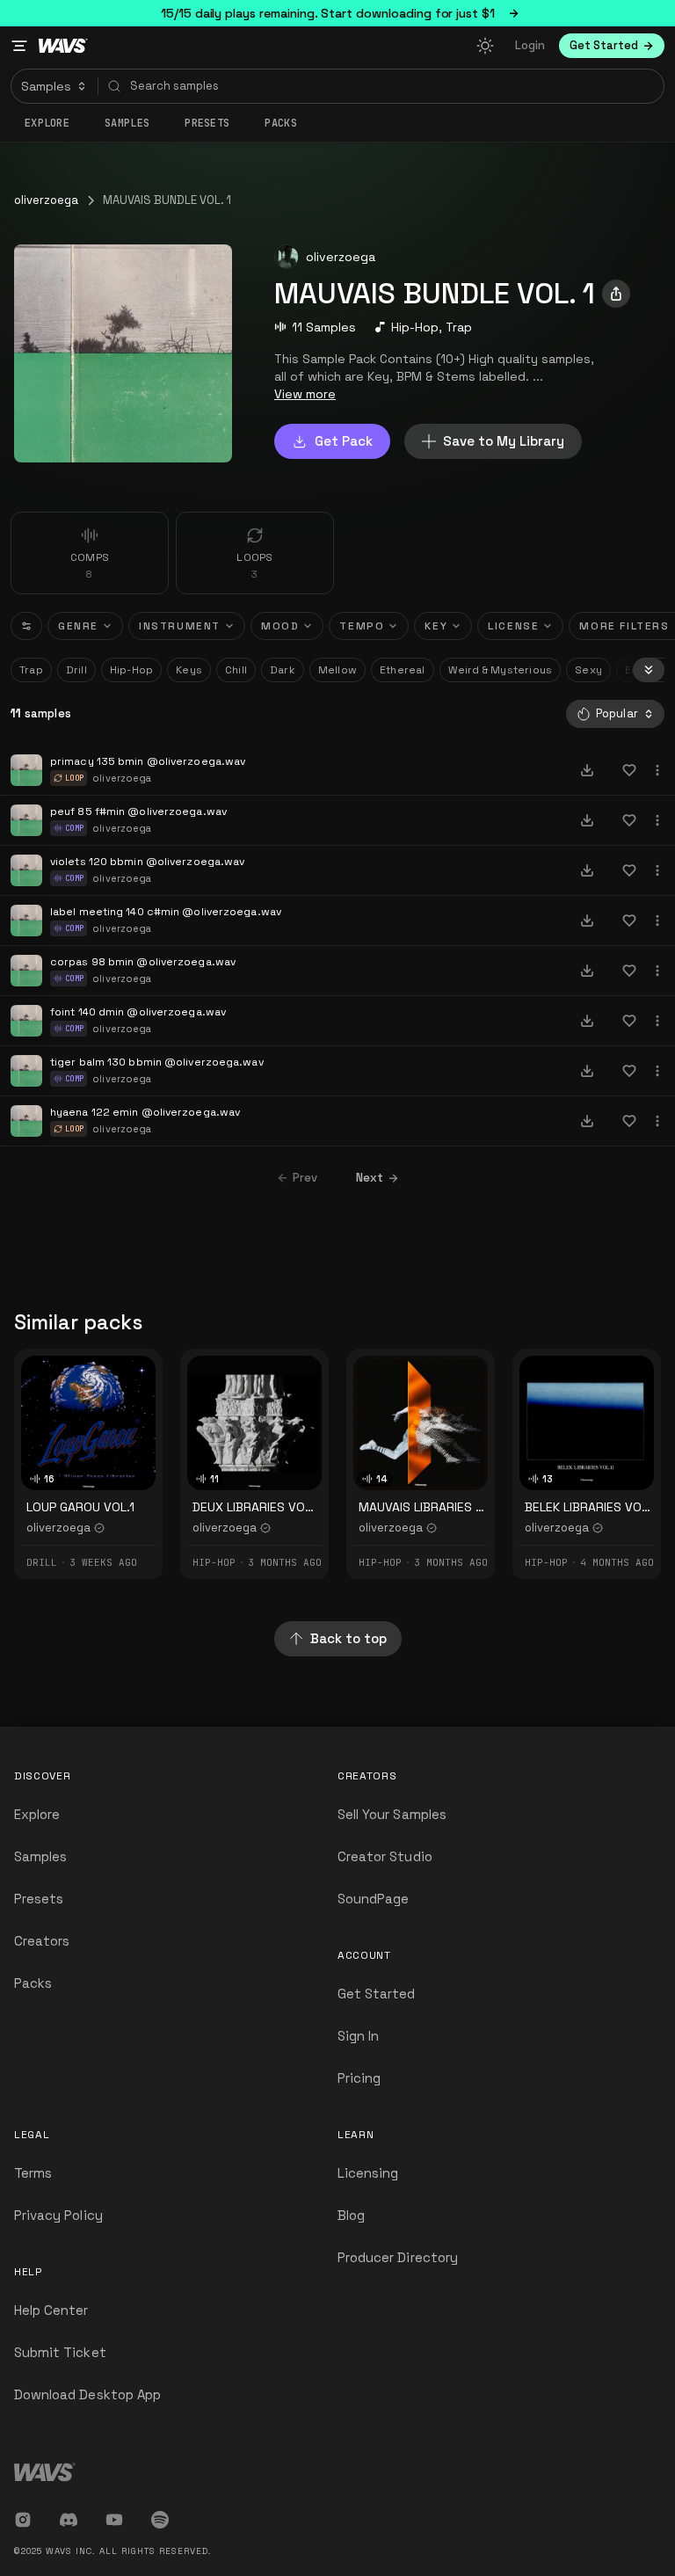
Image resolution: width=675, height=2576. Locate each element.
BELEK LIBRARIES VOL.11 (593, 1507)
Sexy (588, 670)
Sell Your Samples (392, 1814)
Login (530, 45)
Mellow (337, 670)
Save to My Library (504, 441)
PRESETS (207, 123)
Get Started (377, 1994)
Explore (47, 123)
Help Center (51, 2310)
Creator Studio (385, 1856)
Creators (42, 1941)
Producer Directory (398, 2257)
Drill (76, 670)
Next (370, 1178)
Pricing (359, 2078)
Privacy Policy (58, 2215)
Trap (459, 327)
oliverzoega (46, 200)
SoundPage (373, 1899)
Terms (33, 2173)
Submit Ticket (60, 2352)
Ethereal (403, 670)
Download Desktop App (87, 2394)
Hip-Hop (415, 327)
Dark (283, 670)
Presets (39, 1899)
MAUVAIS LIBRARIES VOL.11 (435, 1507)
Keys (189, 670)
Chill (236, 670)
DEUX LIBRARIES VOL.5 (258, 1507)
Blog (351, 2215)
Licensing (368, 2173)
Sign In (358, 2036)
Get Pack (344, 441)
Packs (281, 123)
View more (305, 394)
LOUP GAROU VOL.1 (80, 1507)
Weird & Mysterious (501, 670)
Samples (127, 123)
